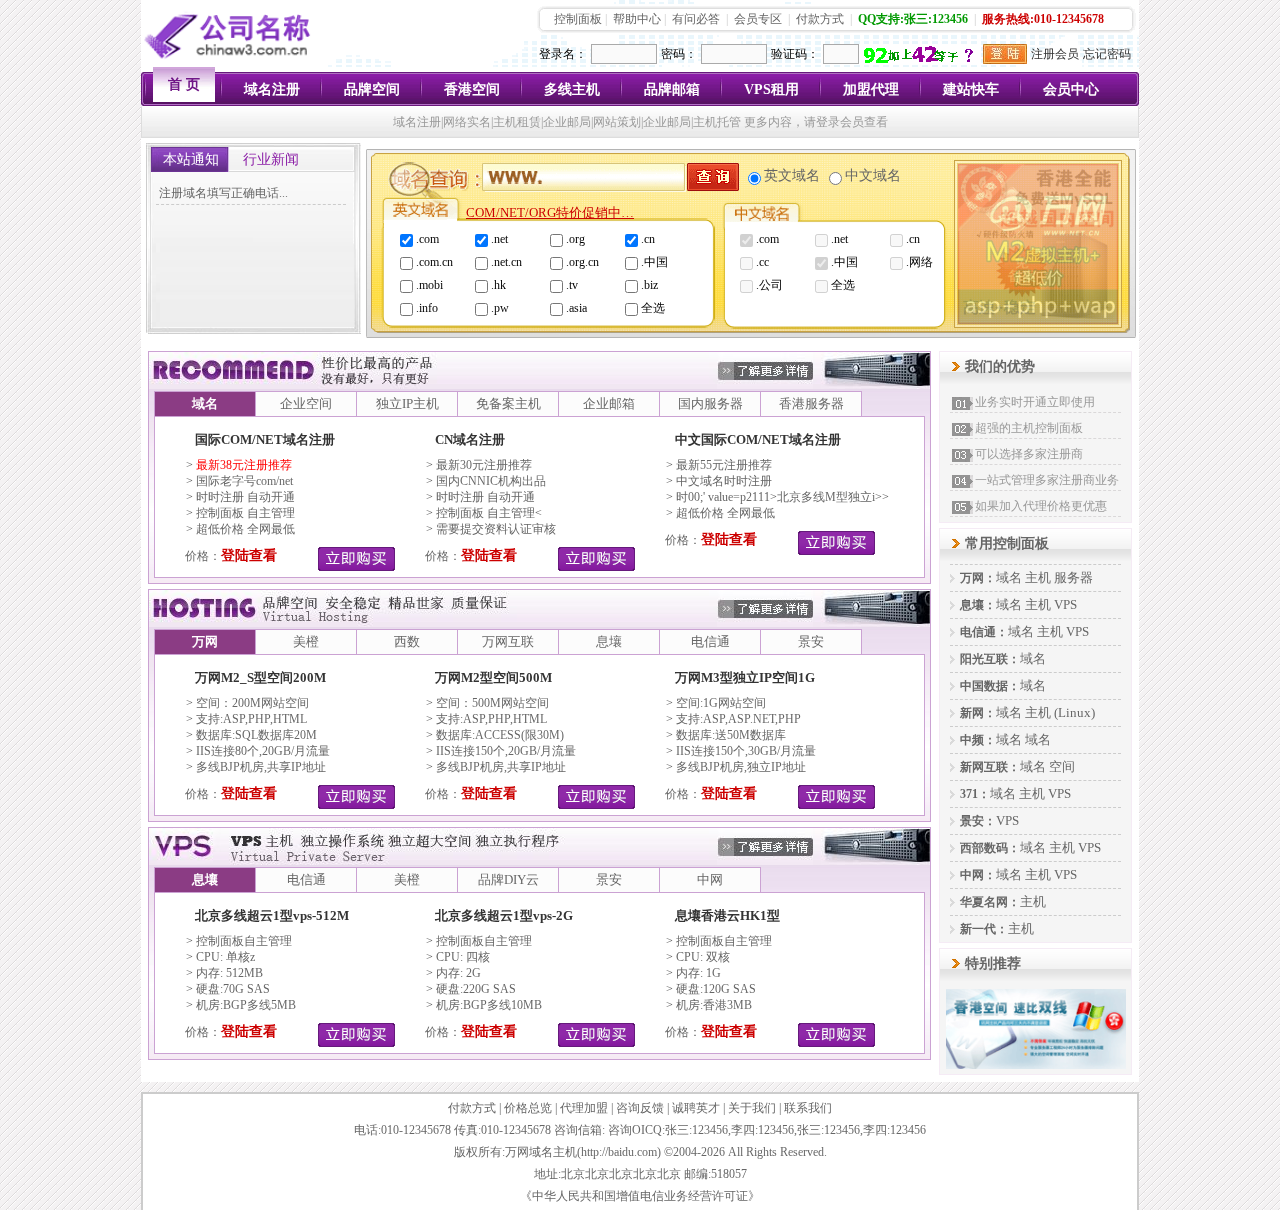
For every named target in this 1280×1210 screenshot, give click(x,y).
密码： (679, 54)
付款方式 (820, 19)
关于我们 (752, 1108)
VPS (1065, 604)
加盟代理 (871, 89)
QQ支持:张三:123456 (913, 19)
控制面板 (578, 19)
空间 (1062, 766)
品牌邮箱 (672, 89)
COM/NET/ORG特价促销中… (550, 212)
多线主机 (572, 89)
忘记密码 (1107, 54)
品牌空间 (372, 89)
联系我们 (808, 1108)
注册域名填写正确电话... (223, 193)
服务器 (1073, 577)
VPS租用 (771, 89)
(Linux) (1074, 712)
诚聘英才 (696, 1108)
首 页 (184, 84)
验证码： (795, 54)
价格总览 (528, 1108)
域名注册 (272, 89)
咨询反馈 (640, 1108)
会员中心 (1071, 89)
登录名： (563, 54)
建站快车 (971, 89)
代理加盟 (584, 1108)
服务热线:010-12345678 (1043, 19)
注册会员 (1055, 54)
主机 (1038, 577)
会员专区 (758, 19)
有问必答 (696, 19)
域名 (1009, 577)
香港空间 (472, 89)
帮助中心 (637, 19)
